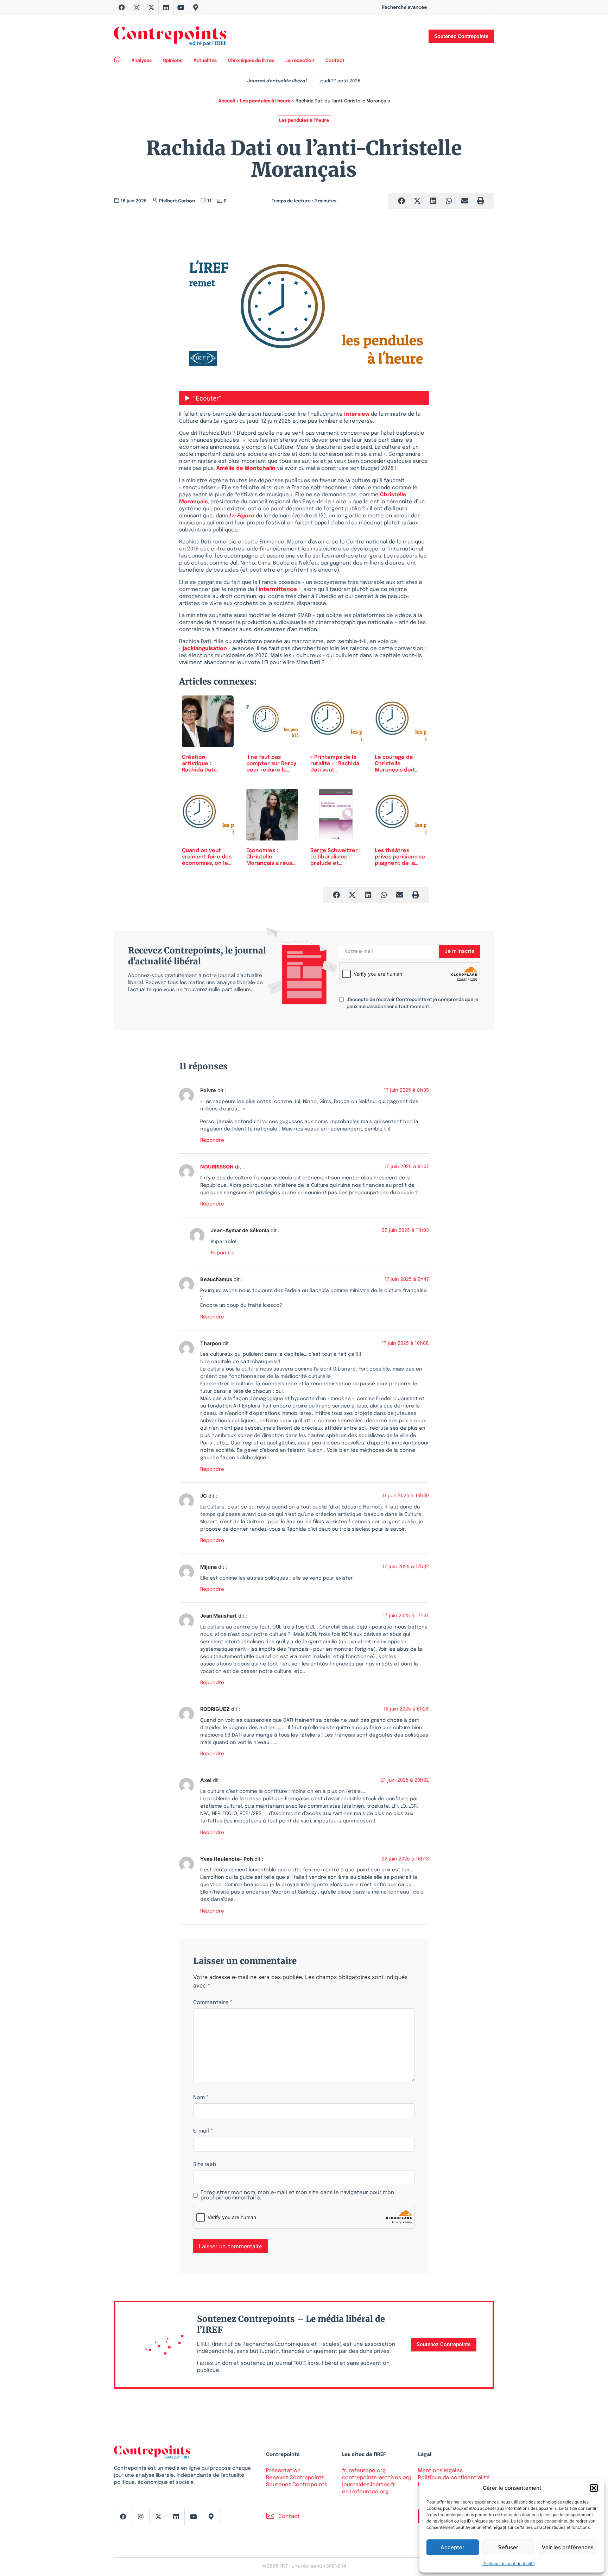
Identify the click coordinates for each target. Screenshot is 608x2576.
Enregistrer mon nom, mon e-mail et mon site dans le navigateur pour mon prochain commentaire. (297, 2196)
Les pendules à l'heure (265, 101)
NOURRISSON (217, 1167)
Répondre (212, 1140)
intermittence (278, 590)
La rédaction (300, 61)
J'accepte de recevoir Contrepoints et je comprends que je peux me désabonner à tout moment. (412, 1003)
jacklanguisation (205, 649)
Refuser (508, 2547)
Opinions (173, 61)
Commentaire (213, 2003)
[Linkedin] (166, 7)
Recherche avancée (404, 8)
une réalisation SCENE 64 (319, 2566)
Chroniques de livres (251, 61)
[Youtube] (181, 7)
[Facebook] (122, 7)
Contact (335, 61)
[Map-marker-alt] (196, 7)
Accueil (227, 101)
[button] (594, 2488)
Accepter (452, 2547)
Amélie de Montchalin (246, 468)
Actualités (205, 61)
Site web (205, 2165)
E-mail (203, 2131)
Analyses (142, 61)
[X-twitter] (151, 7)
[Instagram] (137, 7)
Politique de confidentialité (509, 2564)
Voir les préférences (568, 2547)
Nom (201, 2098)
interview (357, 414)
